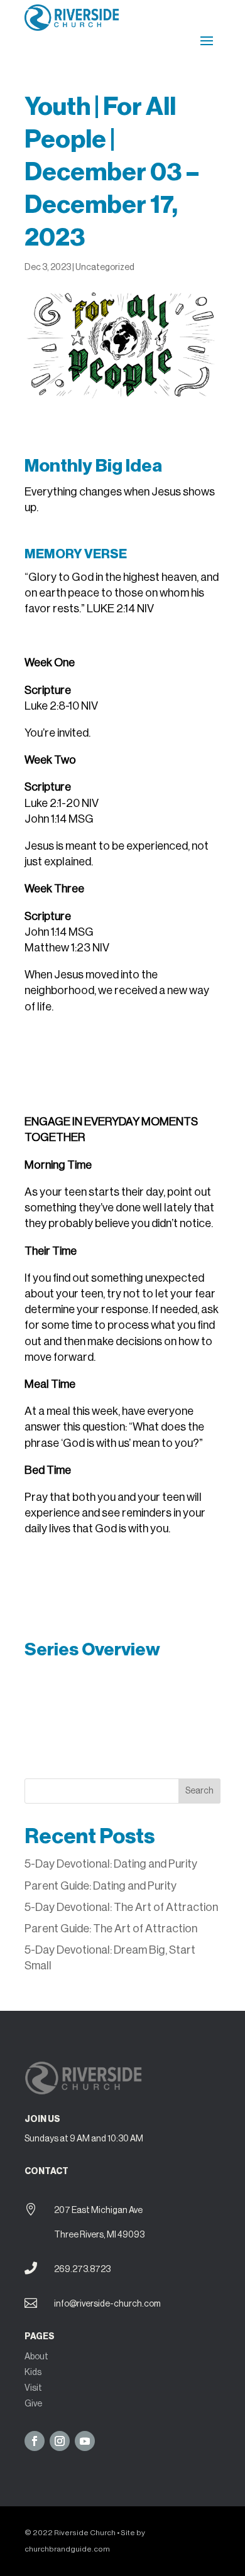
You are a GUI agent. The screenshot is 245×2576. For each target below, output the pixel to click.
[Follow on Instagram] (60, 2441)
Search (199, 1791)
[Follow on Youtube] (85, 2441)
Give (33, 2404)
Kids (33, 2373)
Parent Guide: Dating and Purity (101, 1886)
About (36, 2357)
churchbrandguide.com (67, 2549)
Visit (33, 2388)
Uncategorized (105, 268)
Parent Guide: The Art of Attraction (111, 1929)
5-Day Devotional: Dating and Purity (112, 1864)
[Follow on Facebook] (35, 2441)
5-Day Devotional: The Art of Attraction (121, 1907)
